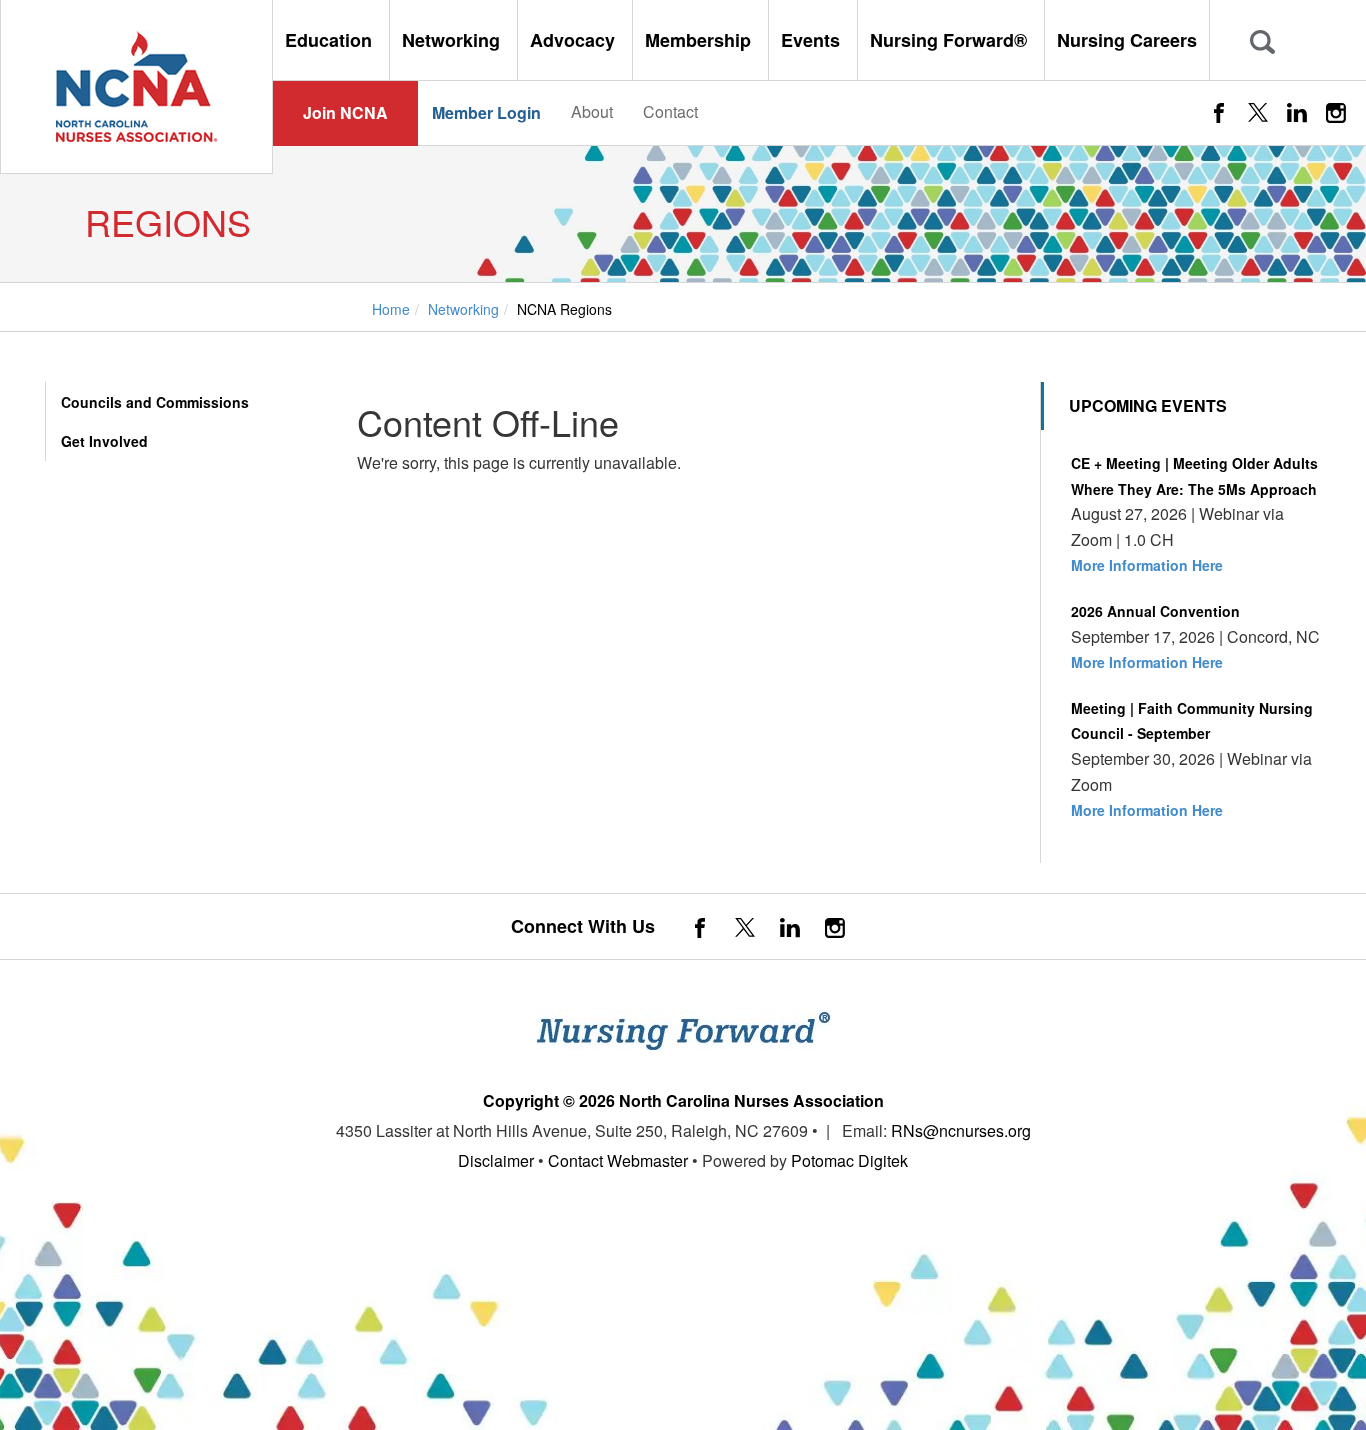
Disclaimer (496, 1160)
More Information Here (1147, 565)
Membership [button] (700, 40)
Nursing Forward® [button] (951, 40)
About (592, 111)
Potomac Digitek (849, 1160)
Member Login (486, 112)
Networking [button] (453, 40)
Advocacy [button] (575, 40)
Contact (670, 111)
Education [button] (331, 40)
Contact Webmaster (618, 1160)
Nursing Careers (1127, 40)
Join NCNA (345, 112)
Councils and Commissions (155, 402)
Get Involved (104, 441)
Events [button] (813, 40)
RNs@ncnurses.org (961, 1130)
